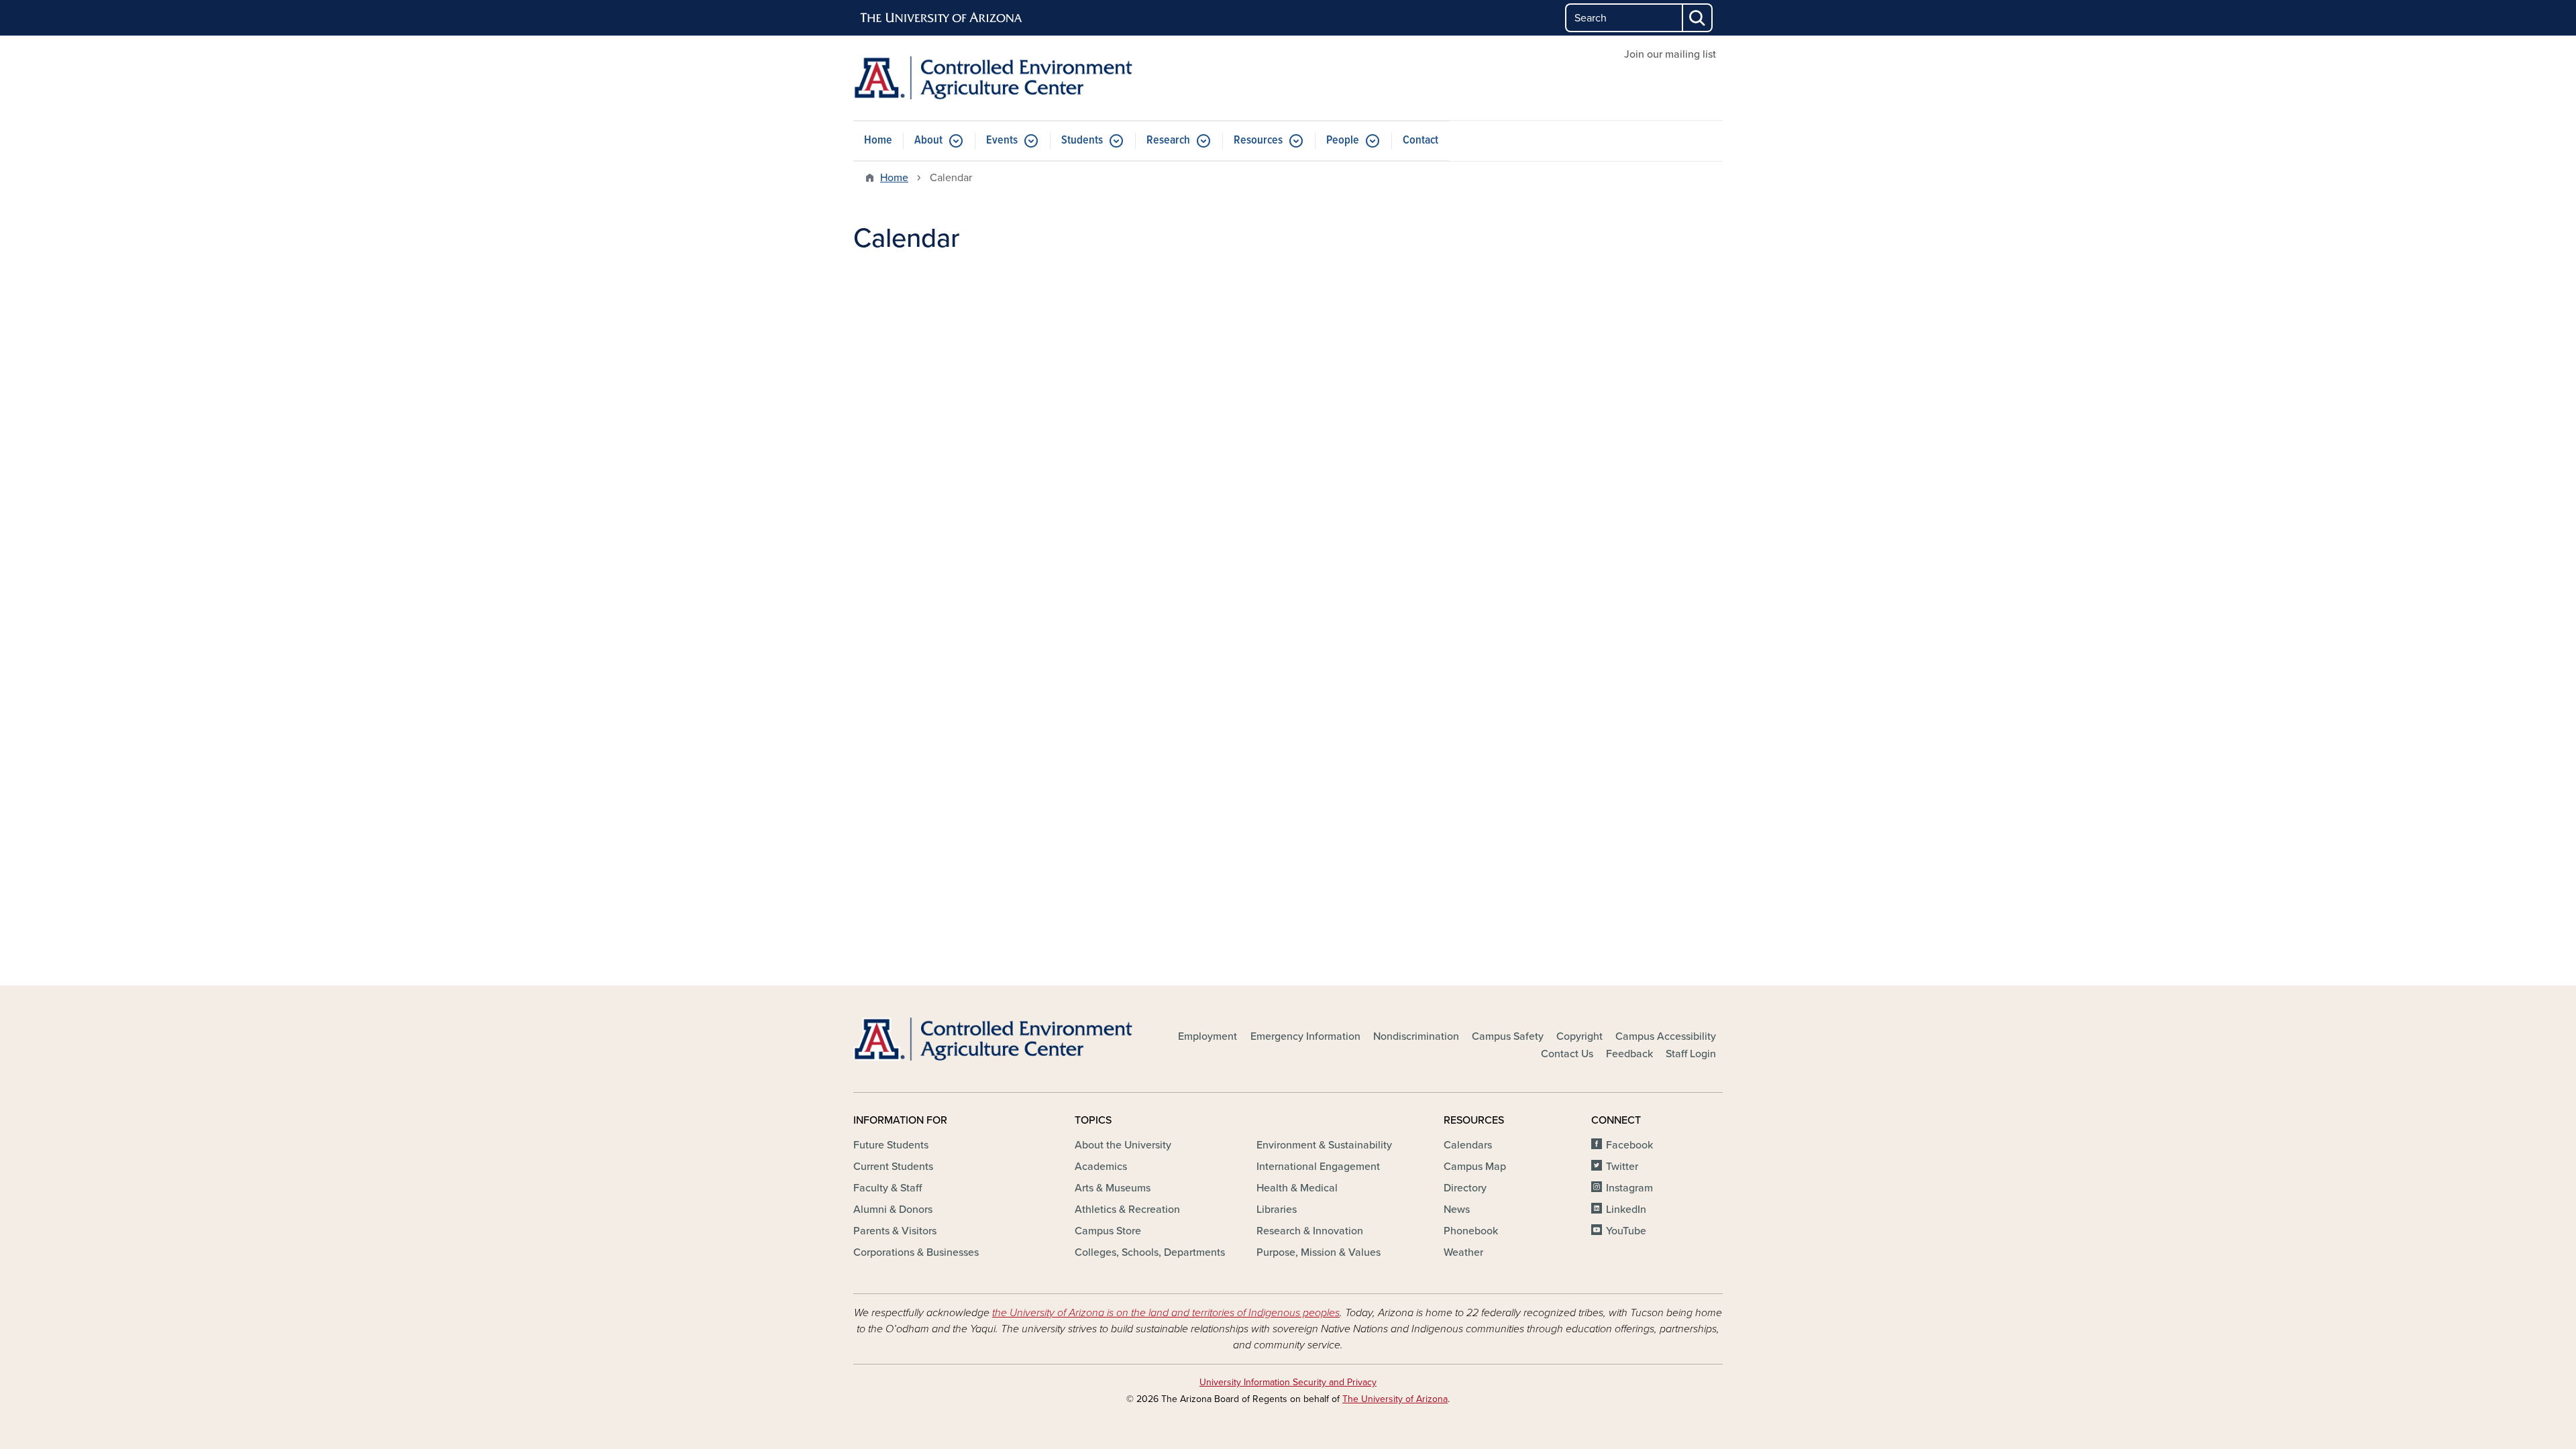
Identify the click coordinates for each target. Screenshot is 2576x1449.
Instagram (1629, 1188)
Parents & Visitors (895, 1231)
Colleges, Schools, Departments (1150, 1252)
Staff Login (1691, 1054)
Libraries (1277, 1210)
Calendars (1468, 1145)
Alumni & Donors (893, 1210)
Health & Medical (1297, 1188)
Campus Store (1108, 1231)
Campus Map (1475, 1167)
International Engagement (1318, 1167)
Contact (1420, 141)
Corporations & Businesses (916, 1252)
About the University (1123, 1145)
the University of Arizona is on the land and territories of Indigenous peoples (1166, 1313)
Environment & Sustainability (1324, 1145)
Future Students (891, 1145)
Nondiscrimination (1416, 1036)
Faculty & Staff (888, 1188)
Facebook (1629, 1145)
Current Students (893, 1167)
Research (1168, 141)
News (1457, 1210)
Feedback (1629, 1054)
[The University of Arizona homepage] (942, 18)
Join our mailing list (1670, 54)
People (1343, 141)
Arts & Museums (1113, 1188)
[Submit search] (1698, 18)
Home (878, 141)
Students (1082, 141)
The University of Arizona (1395, 1399)
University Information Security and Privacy (1288, 1382)
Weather (1463, 1252)
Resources (1258, 141)
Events (1002, 141)
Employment (1207, 1036)
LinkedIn (1626, 1210)
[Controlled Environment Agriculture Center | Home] (993, 78)
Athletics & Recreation (1127, 1210)
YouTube (1626, 1231)
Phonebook (1471, 1231)
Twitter (1622, 1167)
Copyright (1579, 1036)
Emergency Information (1305, 1036)
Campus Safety (1508, 1036)
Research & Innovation (1310, 1231)
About (928, 141)
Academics (1101, 1167)
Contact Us (1567, 1054)
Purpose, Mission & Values (1319, 1252)
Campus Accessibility (1666, 1036)
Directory (1465, 1188)
